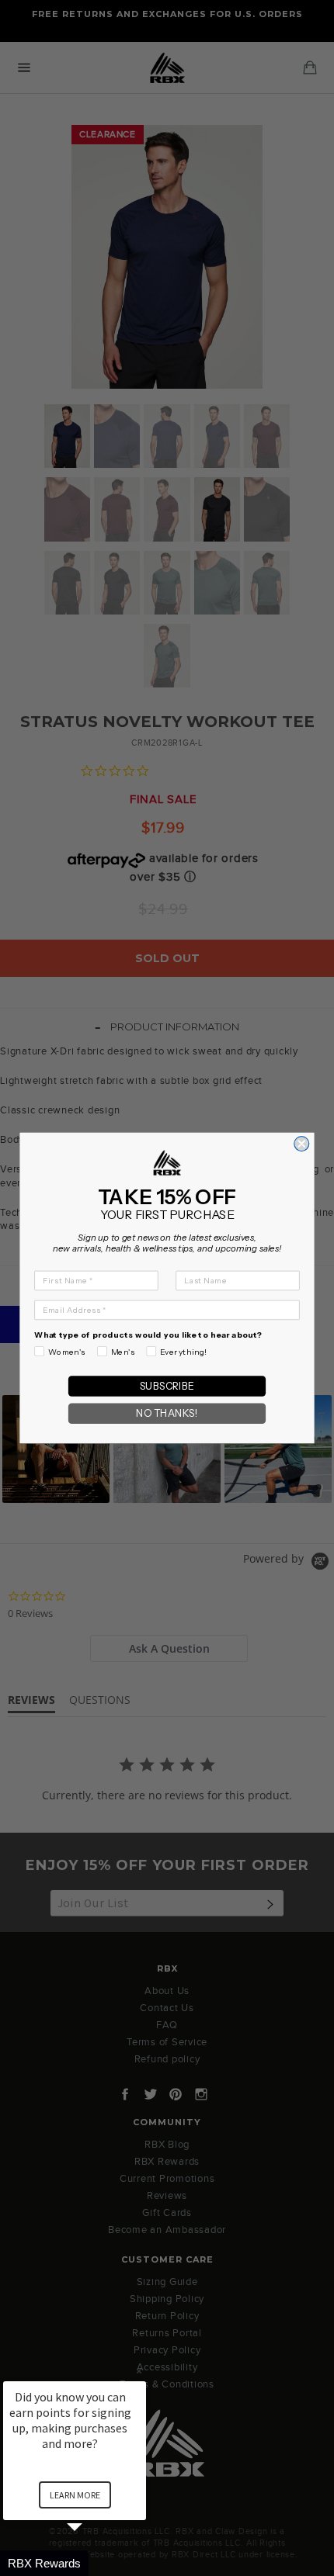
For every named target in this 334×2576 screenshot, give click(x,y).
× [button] (139, 2371)
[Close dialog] (302, 1144)
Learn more (75, 2495)
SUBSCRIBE (167, 1386)
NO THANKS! (167, 1413)
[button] (93, 2563)
